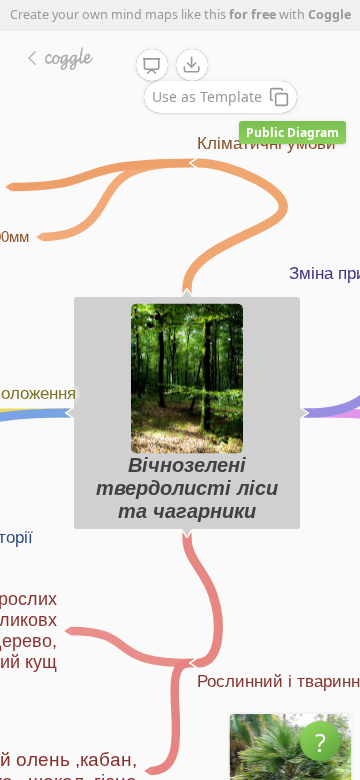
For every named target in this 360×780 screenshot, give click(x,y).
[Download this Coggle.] (192, 65)
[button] (320, 741)
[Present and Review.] (152, 66)
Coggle (329, 14)
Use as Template (207, 96)
